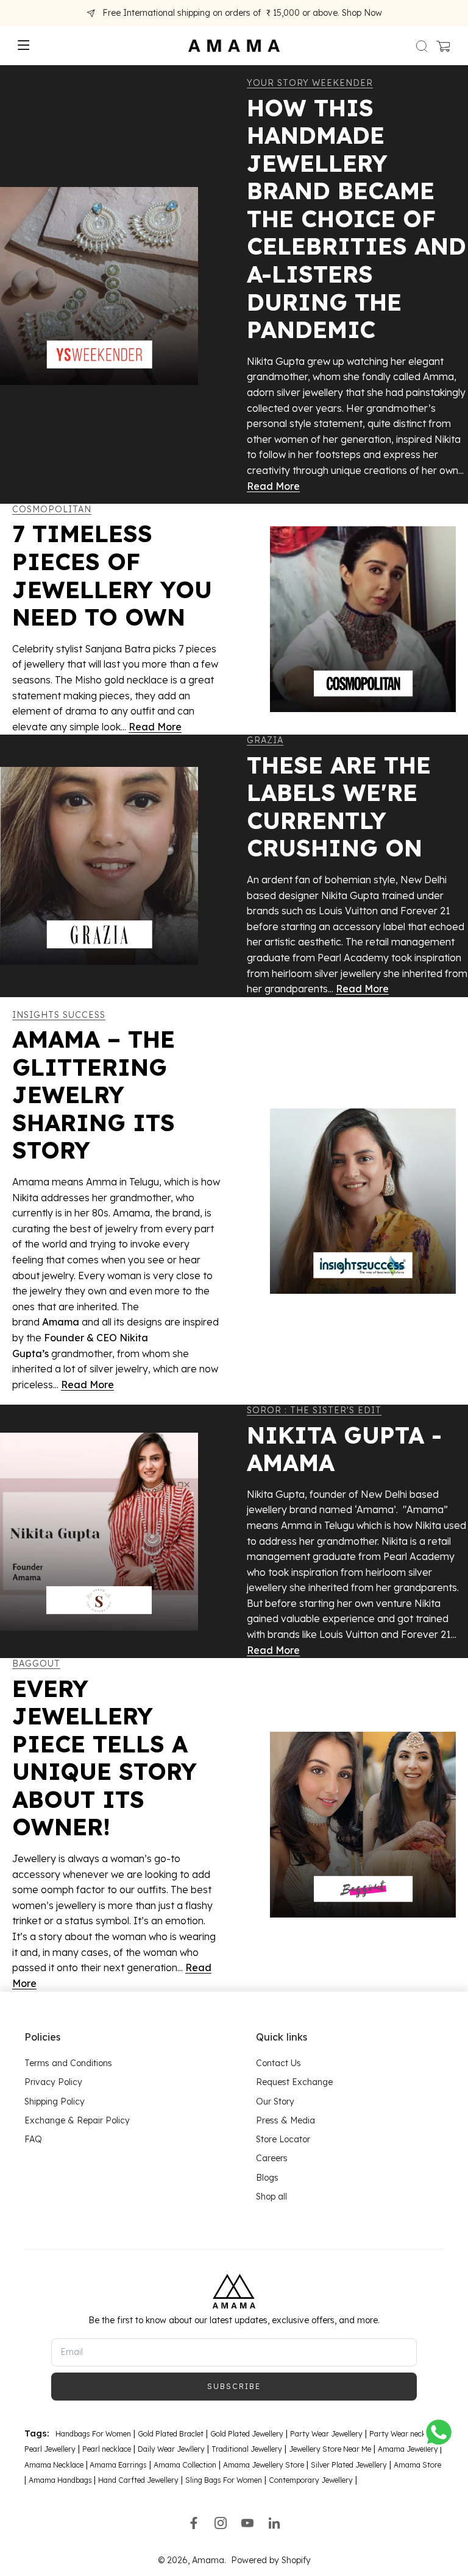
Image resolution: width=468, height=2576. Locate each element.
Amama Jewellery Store (264, 2464)
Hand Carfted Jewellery (138, 2480)
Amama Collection (185, 2464)
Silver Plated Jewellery (349, 2464)
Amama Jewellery (409, 2449)
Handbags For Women (93, 2434)
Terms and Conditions (68, 2063)
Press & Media (285, 2120)
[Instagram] (221, 2523)
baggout (36, 1664)
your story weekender (310, 83)
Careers (272, 2158)
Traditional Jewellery (247, 2449)
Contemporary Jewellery (311, 2480)
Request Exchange (294, 2082)
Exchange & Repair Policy (77, 2120)
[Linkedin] (274, 2523)
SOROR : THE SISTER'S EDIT (314, 1410)
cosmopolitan (52, 509)
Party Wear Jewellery (326, 2434)
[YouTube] (247, 2523)
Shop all (271, 2197)
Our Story (275, 2101)
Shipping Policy (55, 2101)
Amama (208, 2560)
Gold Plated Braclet (171, 2434)
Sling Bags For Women (224, 2480)
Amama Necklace (54, 2464)
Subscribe (234, 2386)
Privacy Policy (53, 2082)
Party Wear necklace (404, 2434)
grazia (265, 740)
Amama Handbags (61, 2480)
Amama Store (417, 2464)
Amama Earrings (117, 2464)
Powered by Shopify (271, 2560)
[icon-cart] (442, 46)
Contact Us (278, 2063)
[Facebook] (194, 2523)
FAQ (33, 2139)
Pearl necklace (107, 2449)
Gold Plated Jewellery (247, 2434)
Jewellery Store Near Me (330, 2449)
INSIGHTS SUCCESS (59, 1015)
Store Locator (283, 2139)
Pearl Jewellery (50, 2449)
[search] (422, 46)
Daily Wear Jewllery (171, 2449)
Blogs (267, 2177)
